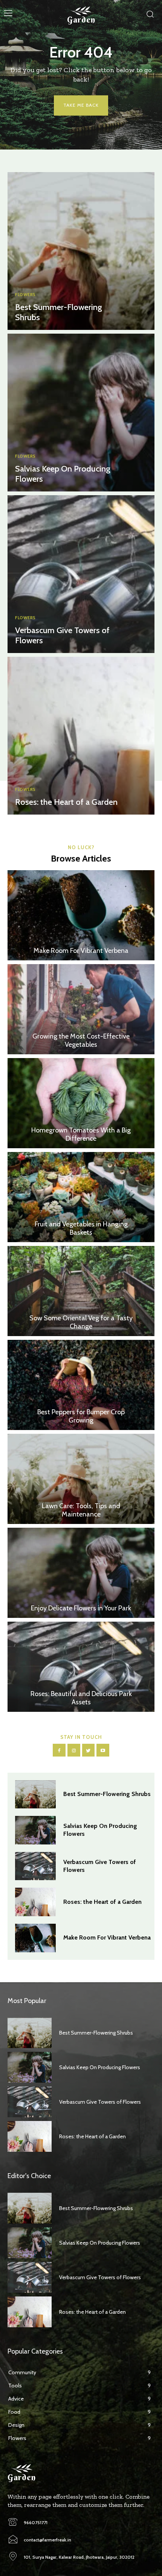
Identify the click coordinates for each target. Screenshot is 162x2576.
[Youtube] (103, 1750)
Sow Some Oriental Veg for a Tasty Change (81, 1322)
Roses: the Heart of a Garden (66, 802)
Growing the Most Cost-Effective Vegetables (81, 1040)
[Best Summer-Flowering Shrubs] (81, 251)
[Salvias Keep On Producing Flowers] (81, 413)
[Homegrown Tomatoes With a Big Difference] (81, 1103)
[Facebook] (59, 1750)
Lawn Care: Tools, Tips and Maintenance (81, 1510)
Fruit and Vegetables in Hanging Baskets (81, 1228)
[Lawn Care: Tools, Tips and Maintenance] (81, 1479)
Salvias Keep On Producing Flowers (63, 474)
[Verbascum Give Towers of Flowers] (81, 574)
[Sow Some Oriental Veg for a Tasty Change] (81, 1291)
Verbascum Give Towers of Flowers (62, 635)
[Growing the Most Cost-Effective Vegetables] (81, 1009)
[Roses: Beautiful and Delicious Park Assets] (81, 1667)
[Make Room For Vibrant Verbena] (81, 915)
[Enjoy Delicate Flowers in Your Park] (81, 1573)
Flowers (25, 295)
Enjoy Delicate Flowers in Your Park (81, 1608)
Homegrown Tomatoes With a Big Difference (81, 1134)
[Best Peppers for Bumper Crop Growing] (81, 1385)
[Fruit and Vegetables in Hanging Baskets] (81, 1197)
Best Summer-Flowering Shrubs (58, 312)
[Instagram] (74, 1750)
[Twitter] (89, 1750)
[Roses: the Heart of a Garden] (81, 736)
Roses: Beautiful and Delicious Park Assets (81, 1698)
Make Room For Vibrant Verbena (81, 951)
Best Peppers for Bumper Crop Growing (81, 1416)
